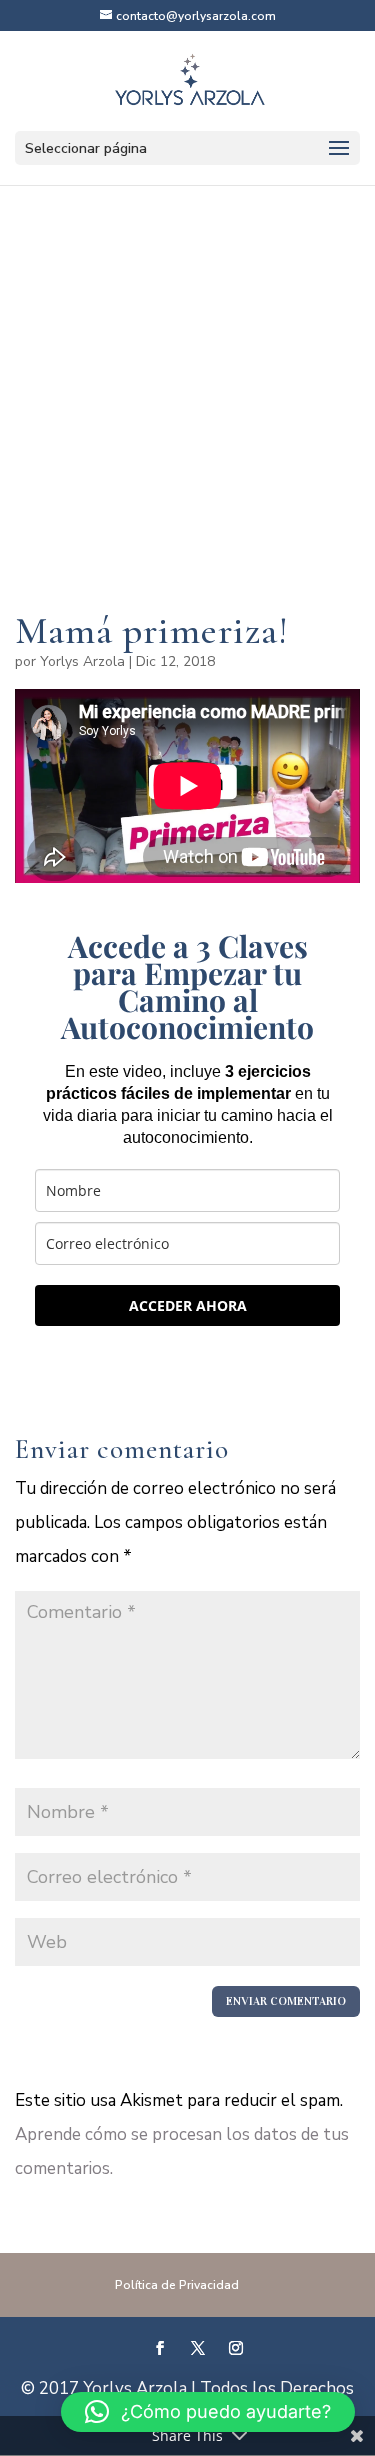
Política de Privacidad (177, 2285)
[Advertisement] (187, 428)
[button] (208, 2412)
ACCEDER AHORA (188, 1305)
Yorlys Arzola (82, 661)
